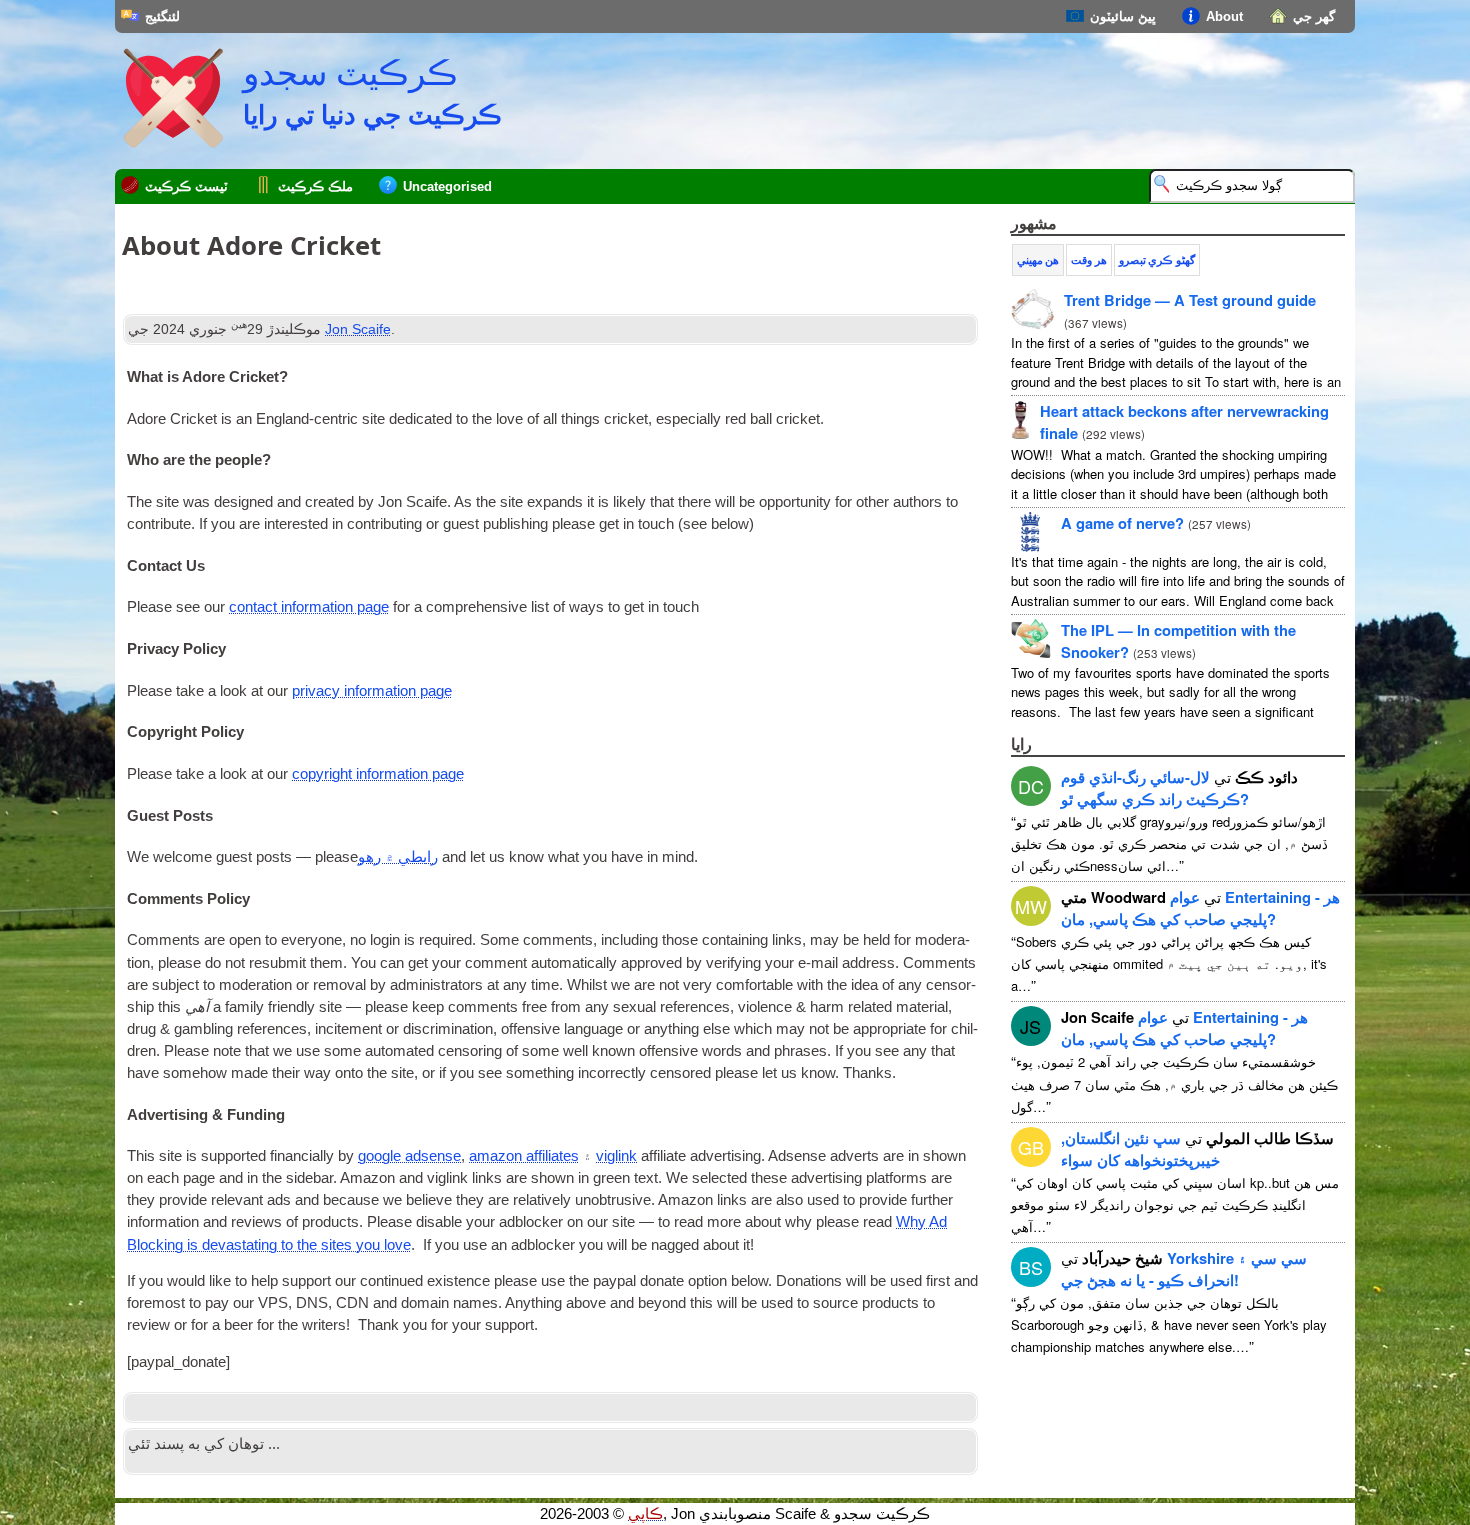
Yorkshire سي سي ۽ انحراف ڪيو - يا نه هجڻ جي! (1184, 1269)
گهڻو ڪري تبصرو (1157, 260)
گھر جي (1314, 16)
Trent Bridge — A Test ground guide (1190, 300)
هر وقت (1088, 260)
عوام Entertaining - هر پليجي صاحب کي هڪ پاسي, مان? (1200, 908)
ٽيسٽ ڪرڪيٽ (186, 186)
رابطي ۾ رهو (398, 857)
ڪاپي (645, 1514)
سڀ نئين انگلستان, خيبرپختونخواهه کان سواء (1140, 1149)
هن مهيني (1038, 260)
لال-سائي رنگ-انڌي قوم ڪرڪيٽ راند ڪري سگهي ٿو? (1155, 788)
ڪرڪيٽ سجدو (350, 73)
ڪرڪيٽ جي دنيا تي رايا (372, 114)
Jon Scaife (358, 329)
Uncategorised (447, 186)
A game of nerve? (1122, 523)
